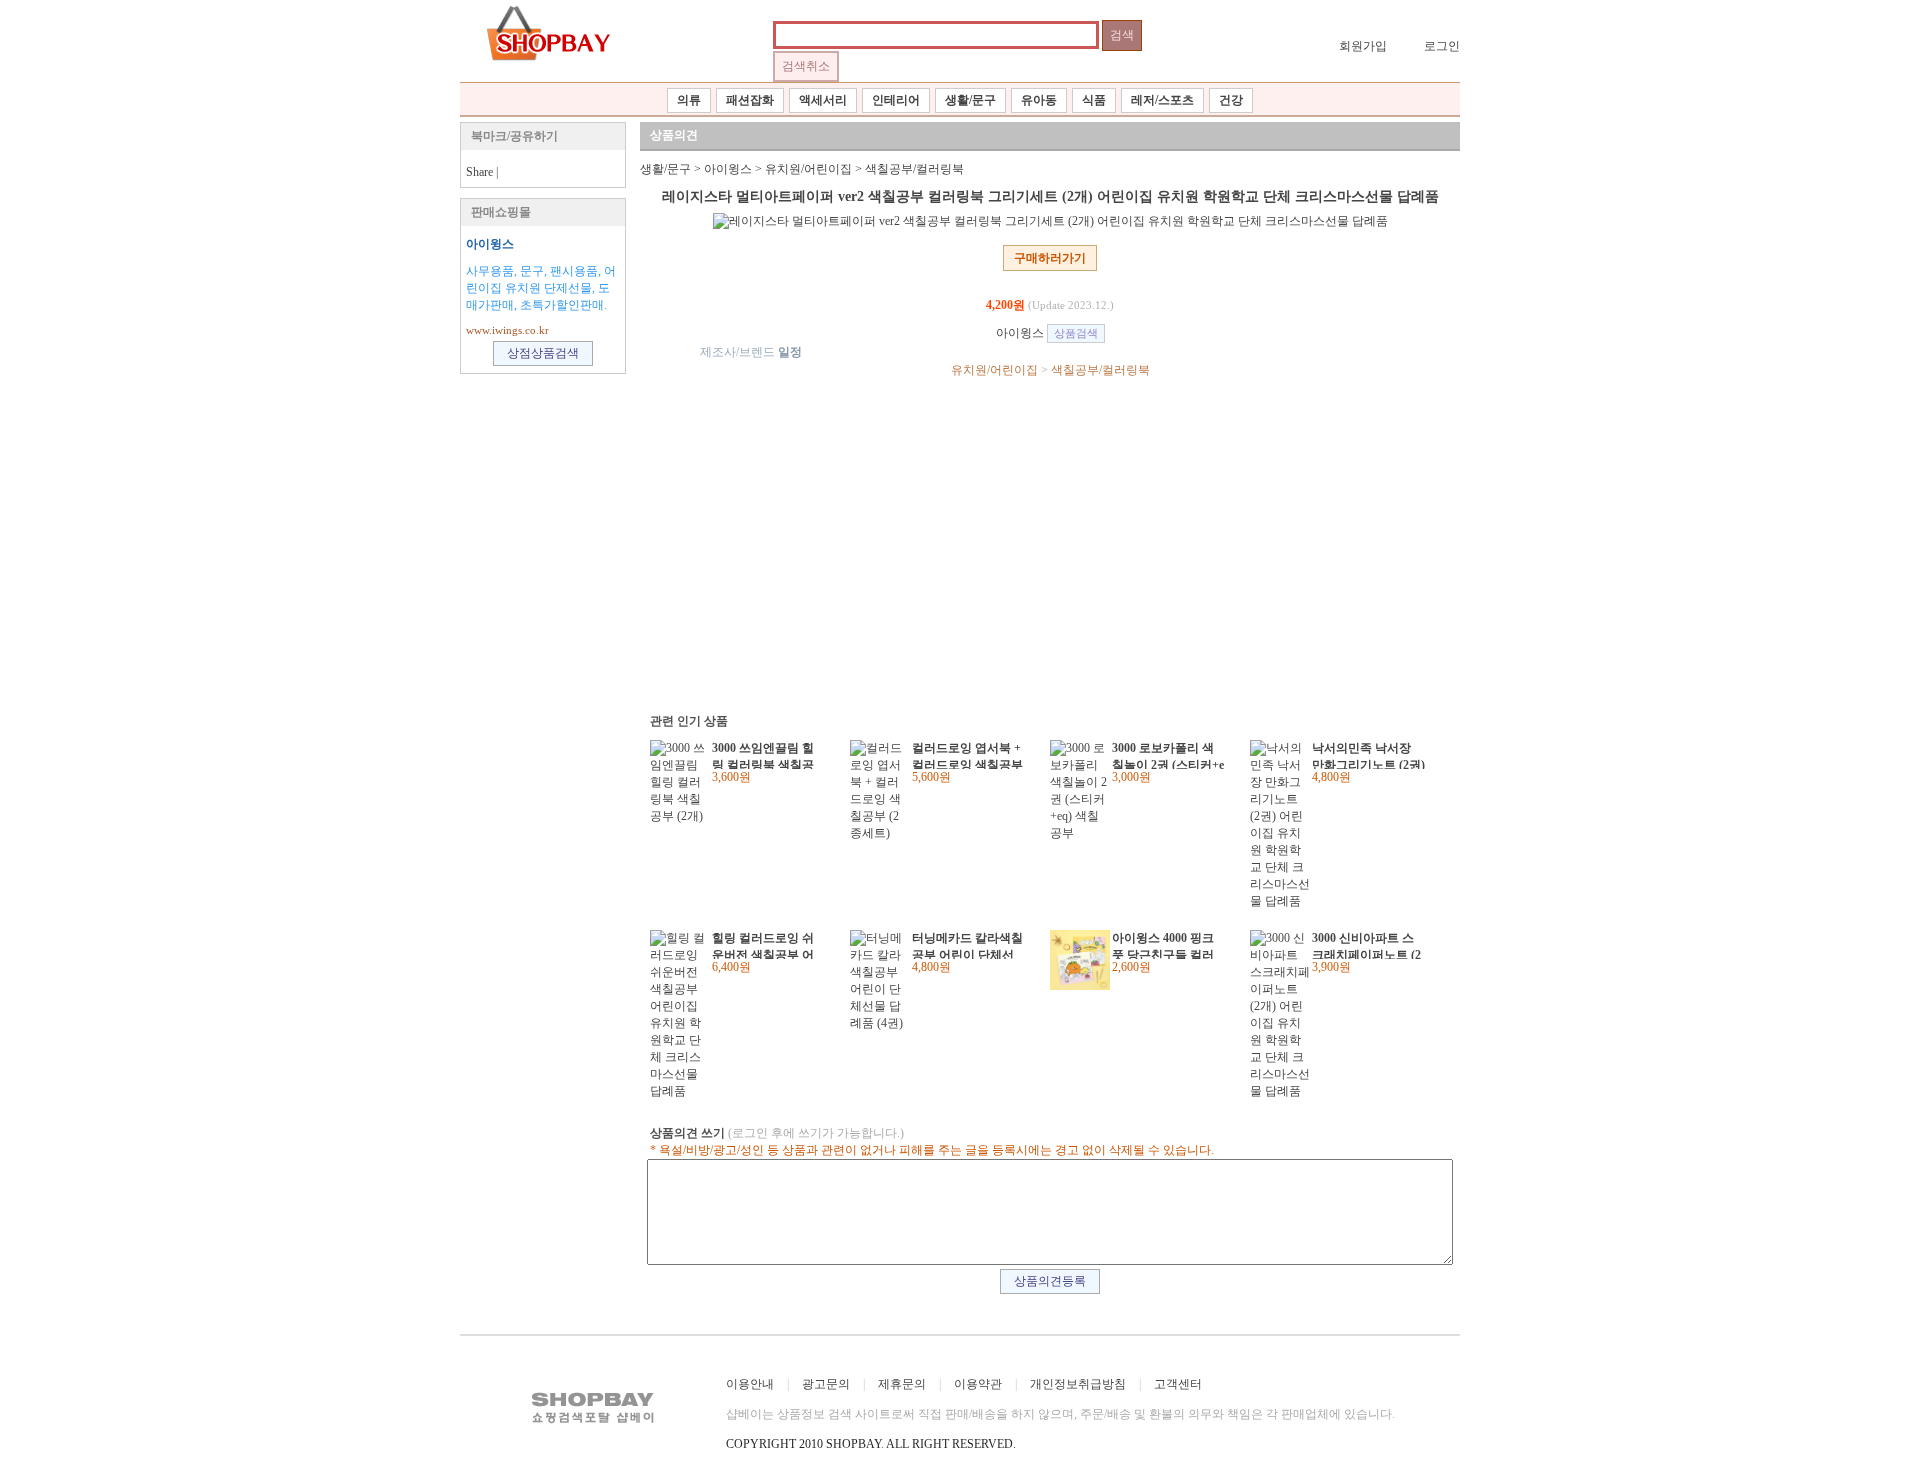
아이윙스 (490, 244)
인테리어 (896, 100)
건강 (1231, 100)
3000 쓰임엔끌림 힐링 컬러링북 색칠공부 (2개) (763, 755)
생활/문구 (970, 100)
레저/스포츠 (1162, 100)
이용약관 (978, 1384)
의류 (689, 100)
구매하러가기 (1050, 258)
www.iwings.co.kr (507, 330)
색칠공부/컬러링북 (914, 169)
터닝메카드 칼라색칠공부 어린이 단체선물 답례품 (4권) (967, 945)
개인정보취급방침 (1078, 1384)
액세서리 (823, 100)
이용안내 (750, 1384)
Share (479, 172)
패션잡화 (750, 100)
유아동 (1039, 100)
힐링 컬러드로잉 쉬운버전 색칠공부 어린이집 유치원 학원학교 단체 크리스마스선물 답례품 (763, 945)
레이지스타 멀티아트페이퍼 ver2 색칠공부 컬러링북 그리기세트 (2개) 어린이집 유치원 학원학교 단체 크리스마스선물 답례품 (1050, 196)
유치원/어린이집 (808, 169)
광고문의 (826, 1384)
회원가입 (1363, 46)
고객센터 (1178, 1384)
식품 (1094, 100)
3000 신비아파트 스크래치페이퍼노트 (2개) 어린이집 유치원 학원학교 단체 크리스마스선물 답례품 (1366, 945)
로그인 (1442, 46)
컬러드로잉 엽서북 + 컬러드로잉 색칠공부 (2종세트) (967, 755)
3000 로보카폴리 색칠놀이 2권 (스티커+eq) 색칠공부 (1168, 755)
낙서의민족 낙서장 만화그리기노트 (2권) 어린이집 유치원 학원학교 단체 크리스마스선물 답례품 (1368, 755)
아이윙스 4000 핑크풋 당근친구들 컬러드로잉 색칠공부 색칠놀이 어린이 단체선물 (1163, 945)
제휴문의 (902, 1384)
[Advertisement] (1040, 544)
